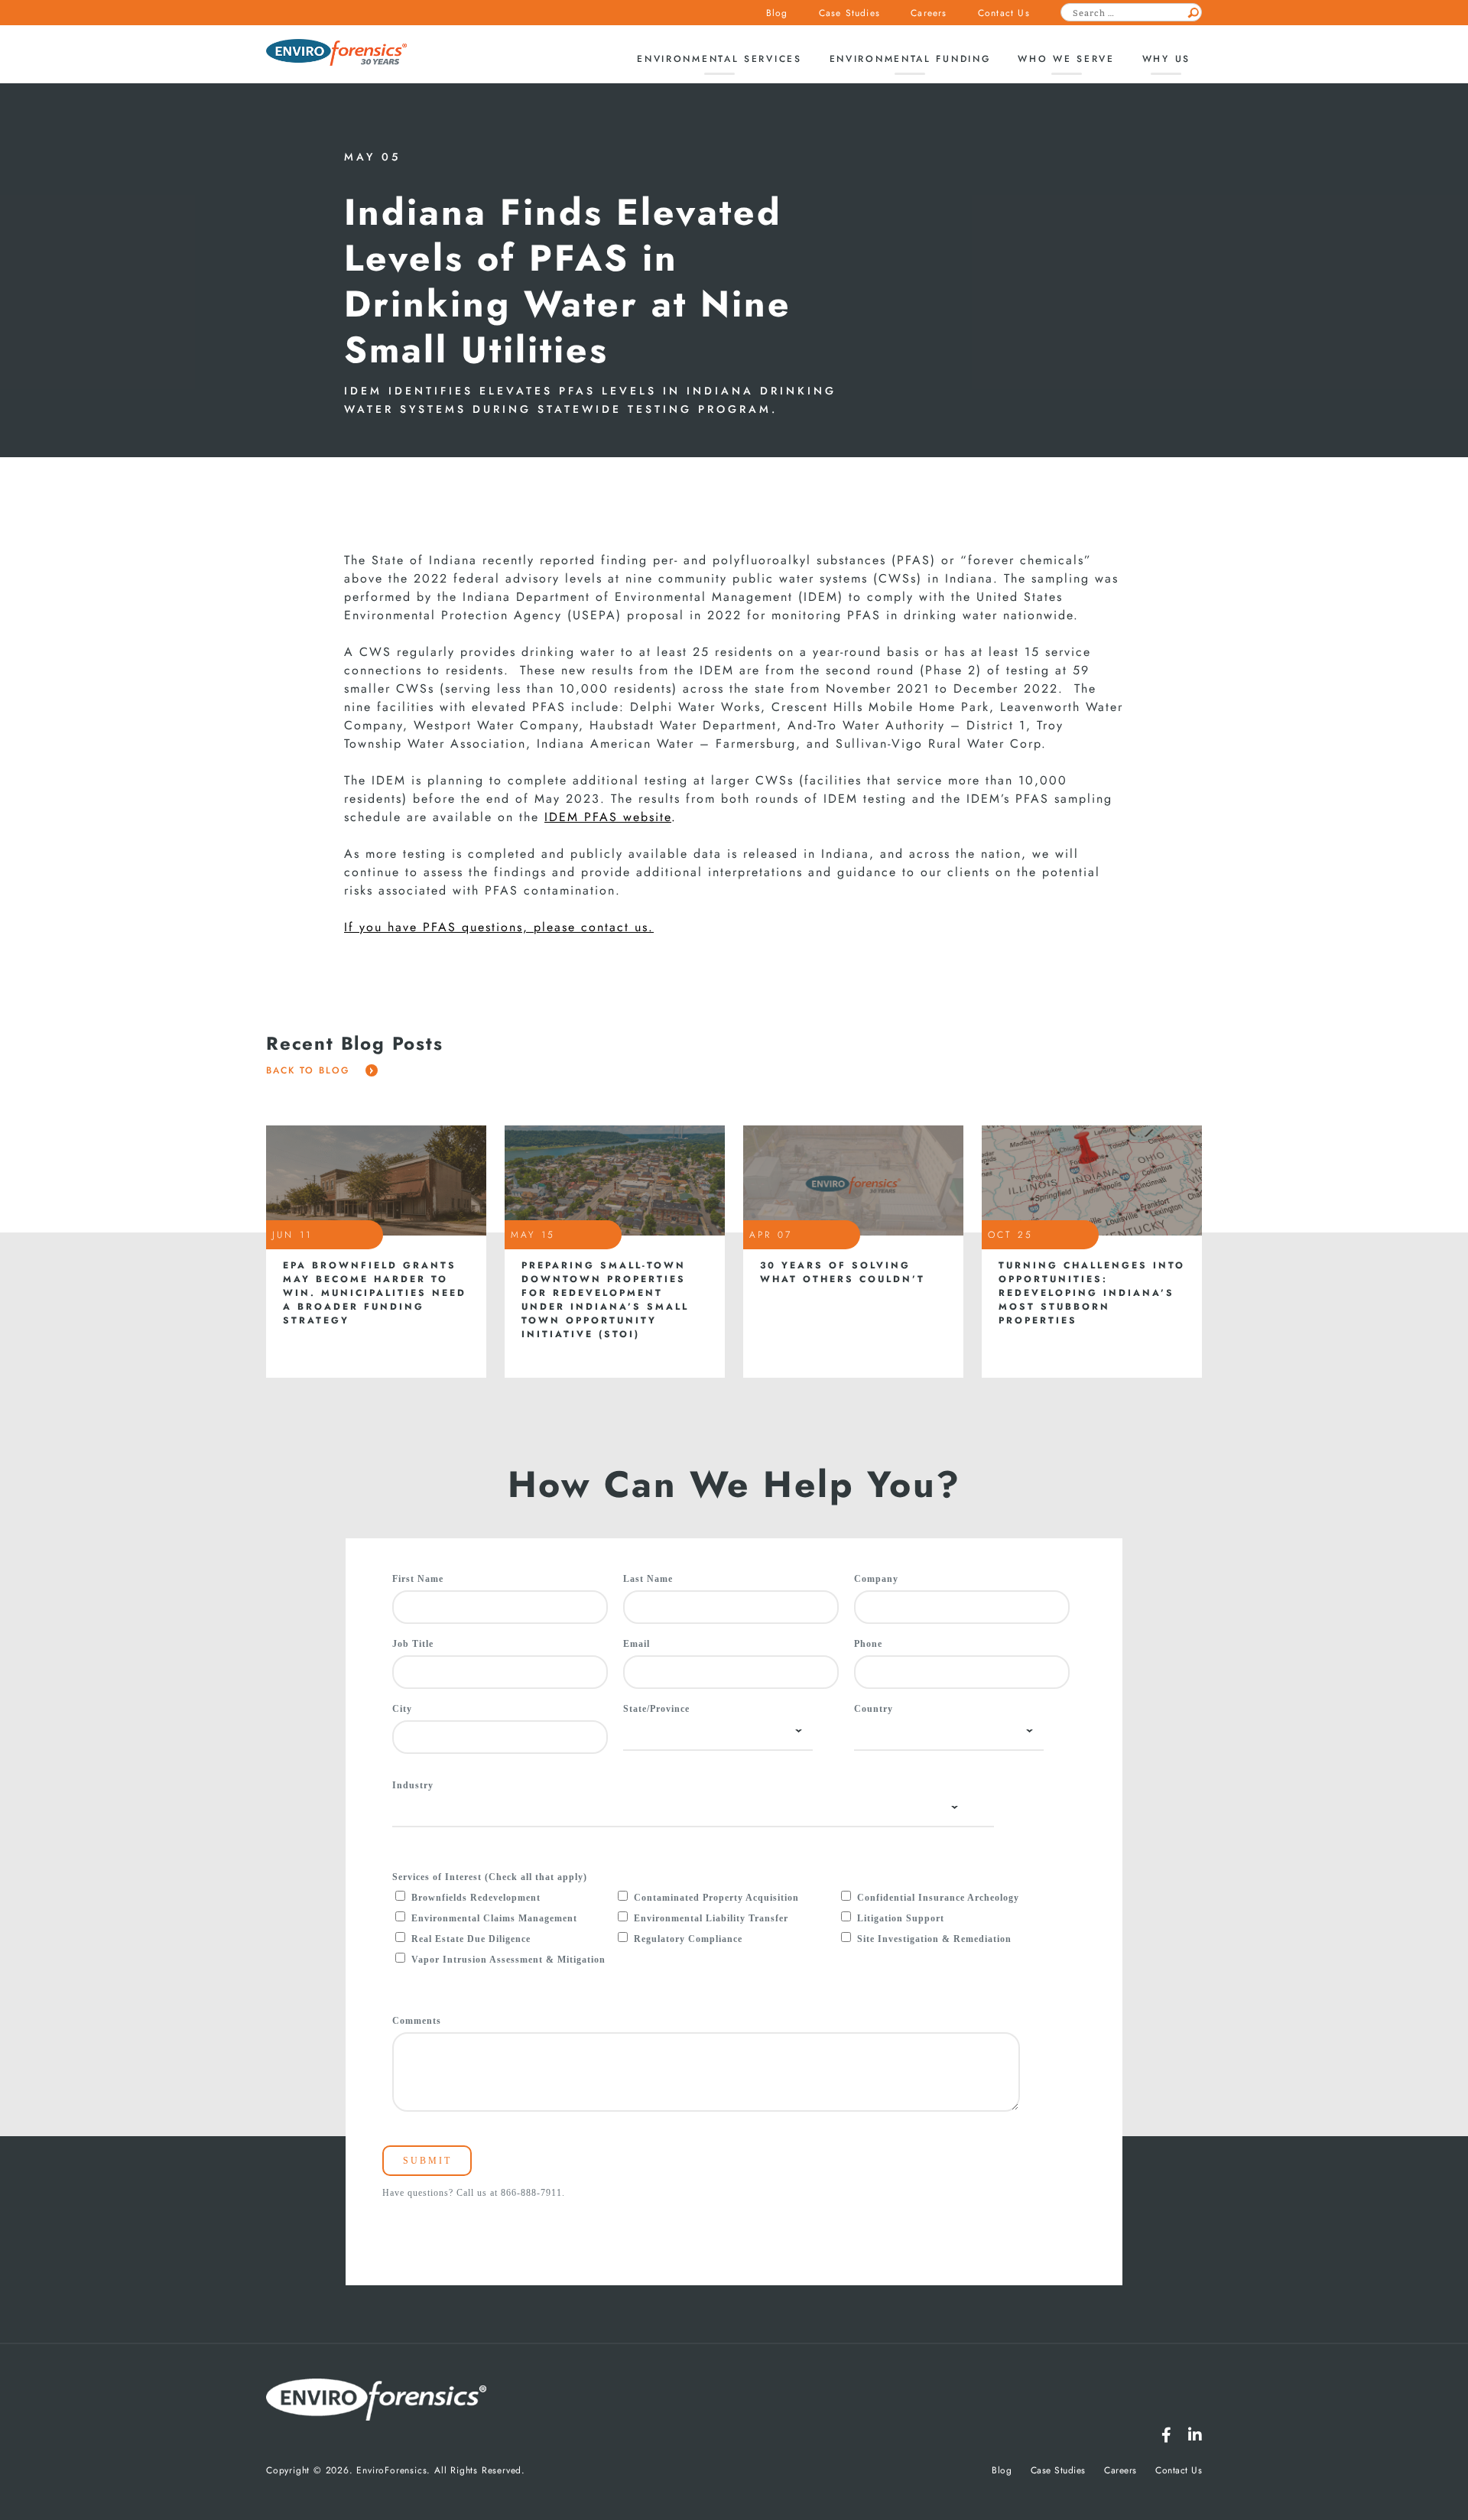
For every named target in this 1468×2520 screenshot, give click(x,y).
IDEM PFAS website (608, 817)
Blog (777, 13)
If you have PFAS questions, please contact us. (499, 927)
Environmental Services (719, 59)
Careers (929, 13)
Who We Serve (1066, 59)
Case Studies (849, 13)
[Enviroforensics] (336, 54)
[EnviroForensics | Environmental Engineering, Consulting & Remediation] (376, 2401)
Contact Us (1004, 13)
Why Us (1166, 59)
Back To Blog (310, 1070)
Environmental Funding (910, 59)
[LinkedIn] (1195, 2435)
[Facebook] (1166, 2435)
